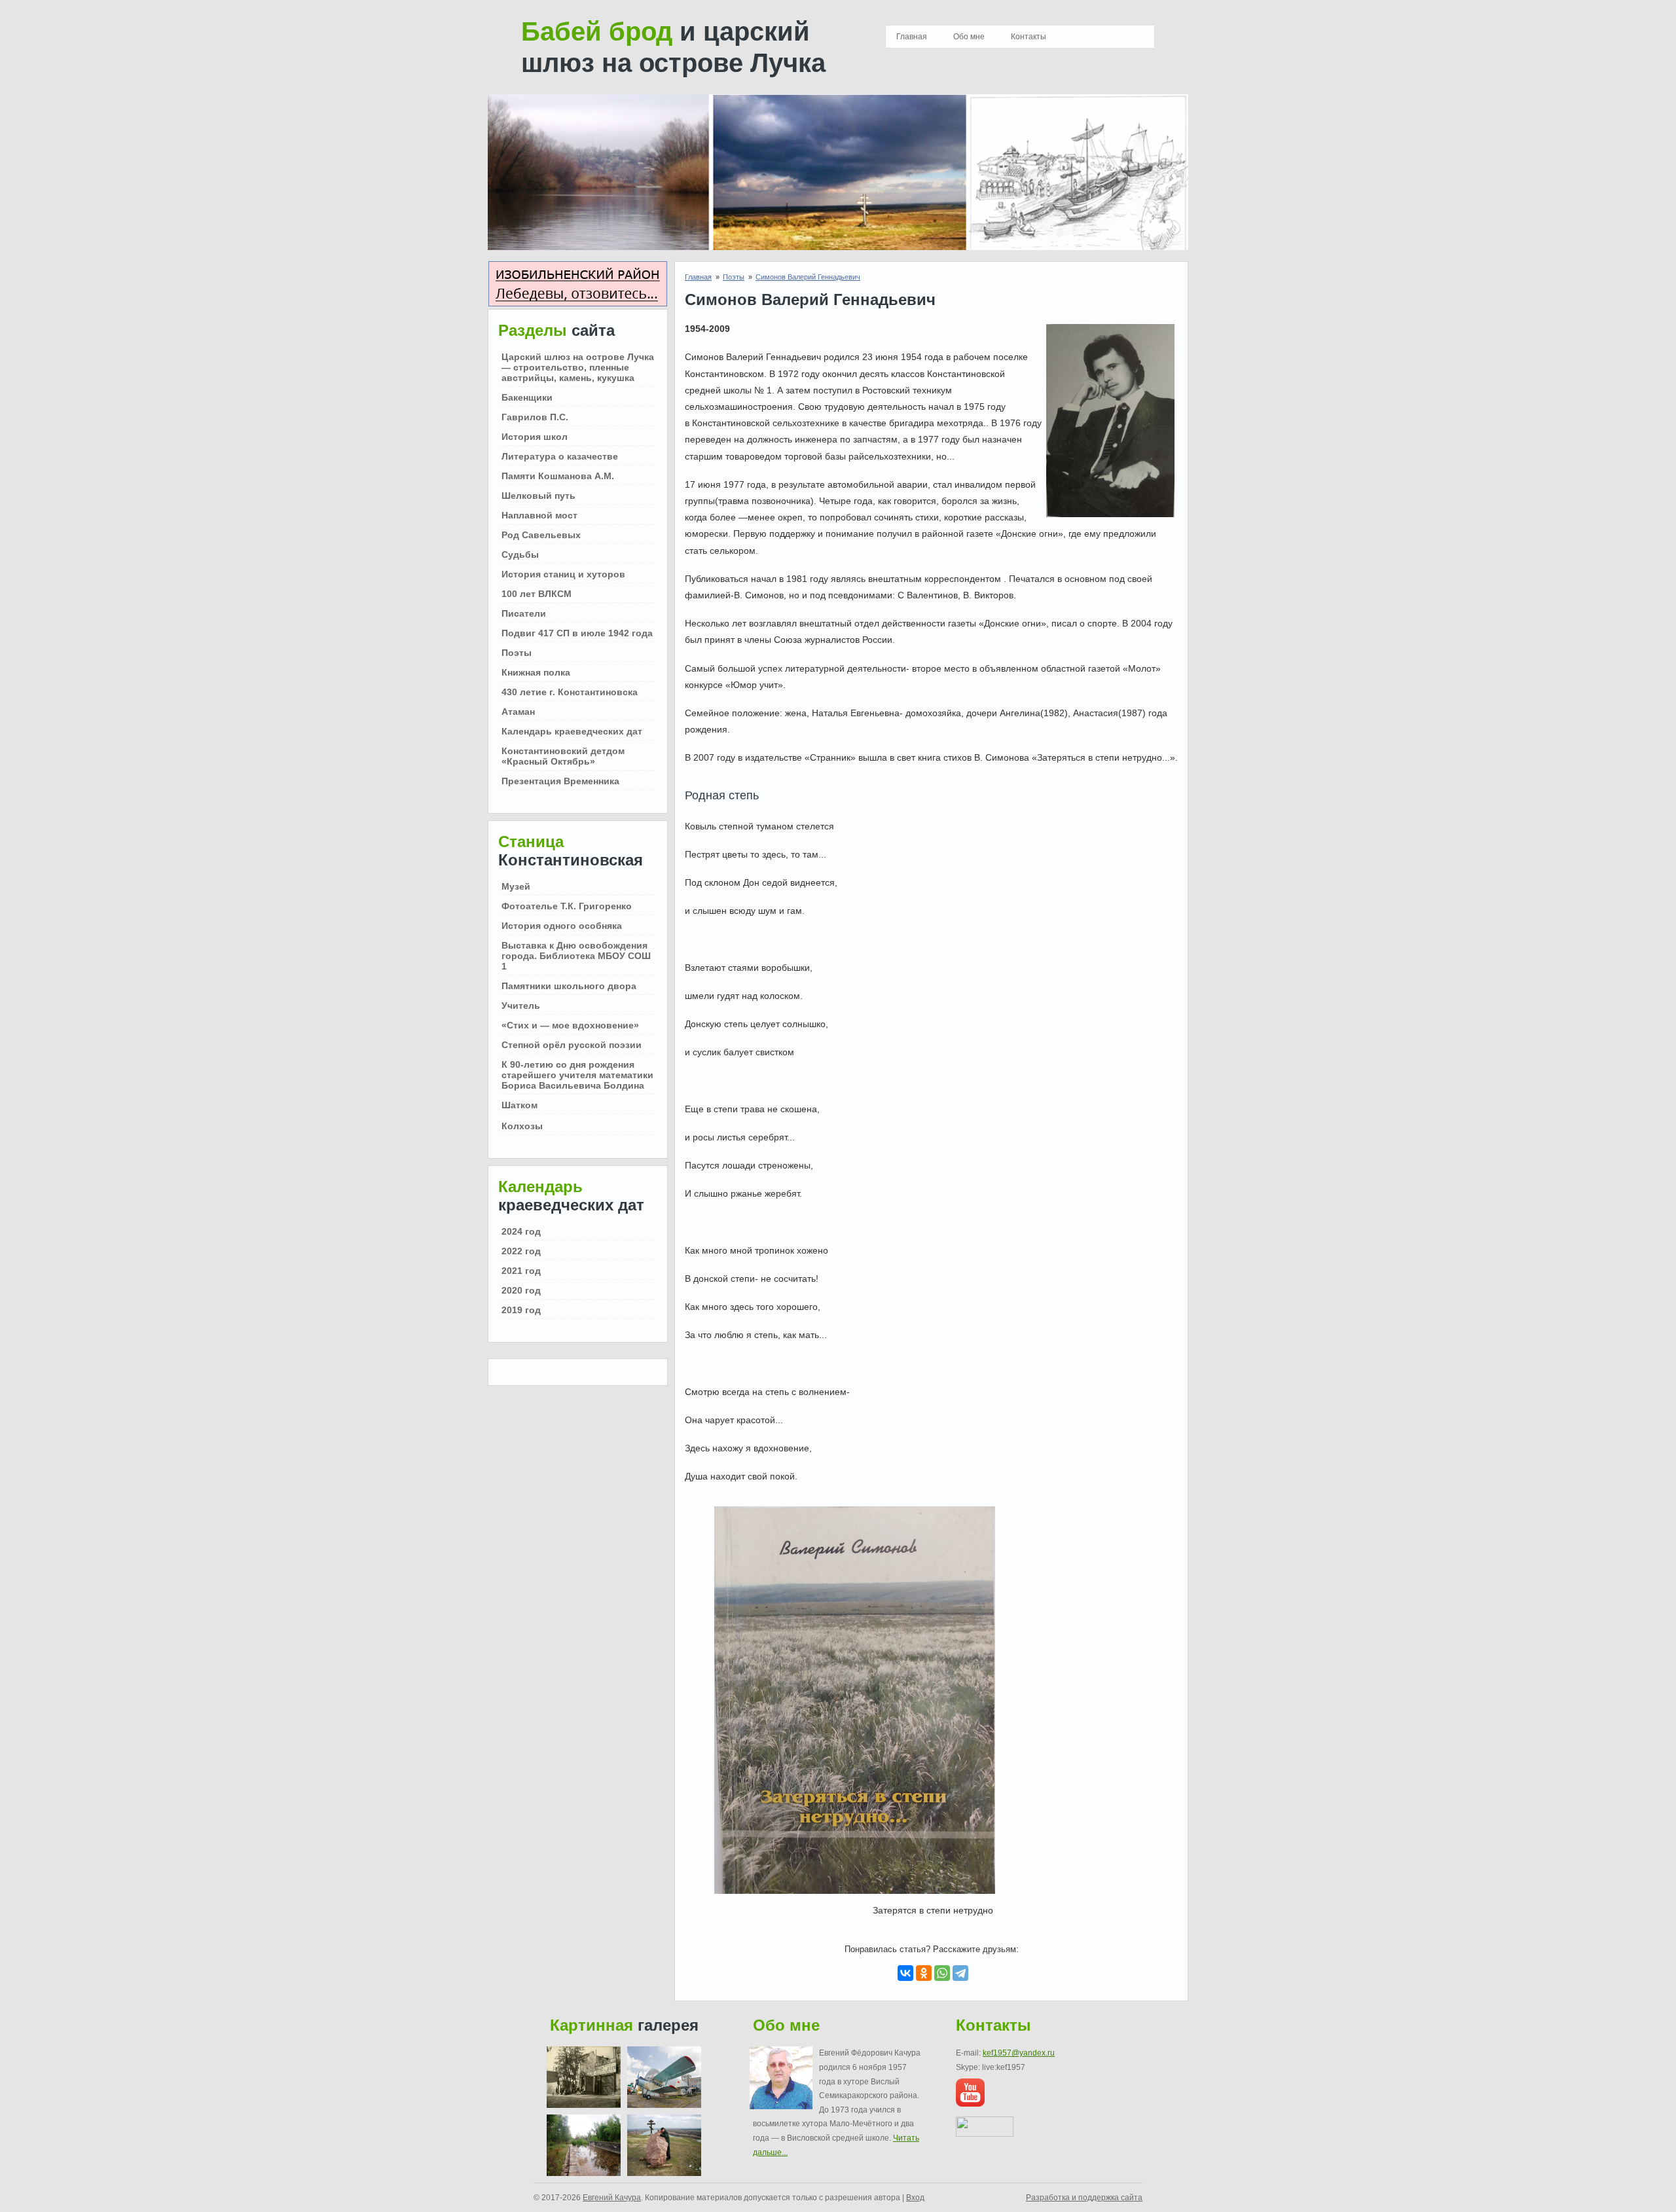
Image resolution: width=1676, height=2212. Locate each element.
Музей (516, 886)
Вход (915, 2198)
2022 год (521, 1251)
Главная (912, 37)
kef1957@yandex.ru (1019, 2053)
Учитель (521, 1006)
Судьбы (520, 554)
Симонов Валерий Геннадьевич (808, 277)
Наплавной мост (539, 515)
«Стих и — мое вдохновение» (570, 1025)
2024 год (521, 1231)
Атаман (518, 712)
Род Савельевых (541, 535)
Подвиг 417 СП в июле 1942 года (577, 633)
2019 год (521, 1310)
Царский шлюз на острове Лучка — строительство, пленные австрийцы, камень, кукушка (578, 367)
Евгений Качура (612, 2198)
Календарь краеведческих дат (572, 731)
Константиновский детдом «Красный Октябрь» (563, 756)
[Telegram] (960, 1973)
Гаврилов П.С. (535, 417)
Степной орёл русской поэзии (572, 1045)
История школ (535, 437)
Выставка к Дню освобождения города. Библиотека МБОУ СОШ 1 (576, 956)
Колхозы (522, 1126)
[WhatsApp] (942, 1973)
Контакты (1029, 37)
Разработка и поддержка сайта (1084, 2198)
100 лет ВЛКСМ (537, 594)
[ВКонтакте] (905, 1973)
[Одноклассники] (924, 1973)
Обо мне (969, 37)
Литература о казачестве (560, 456)
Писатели (524, 613)
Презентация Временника (560, 781)
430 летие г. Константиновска (570, 692)
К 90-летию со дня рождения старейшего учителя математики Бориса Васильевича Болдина (577, 1075)
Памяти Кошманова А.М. (558, 476)
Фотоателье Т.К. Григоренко (567, 906)
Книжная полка (536, 672)
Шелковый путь (538, 496)
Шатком (519, 1105)
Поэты (517, 653)
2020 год (521, 1290)
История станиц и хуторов (563, 574)
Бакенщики (527, 397)
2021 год (521, 1271)
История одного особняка (562, 926)
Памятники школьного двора (569, 986)
